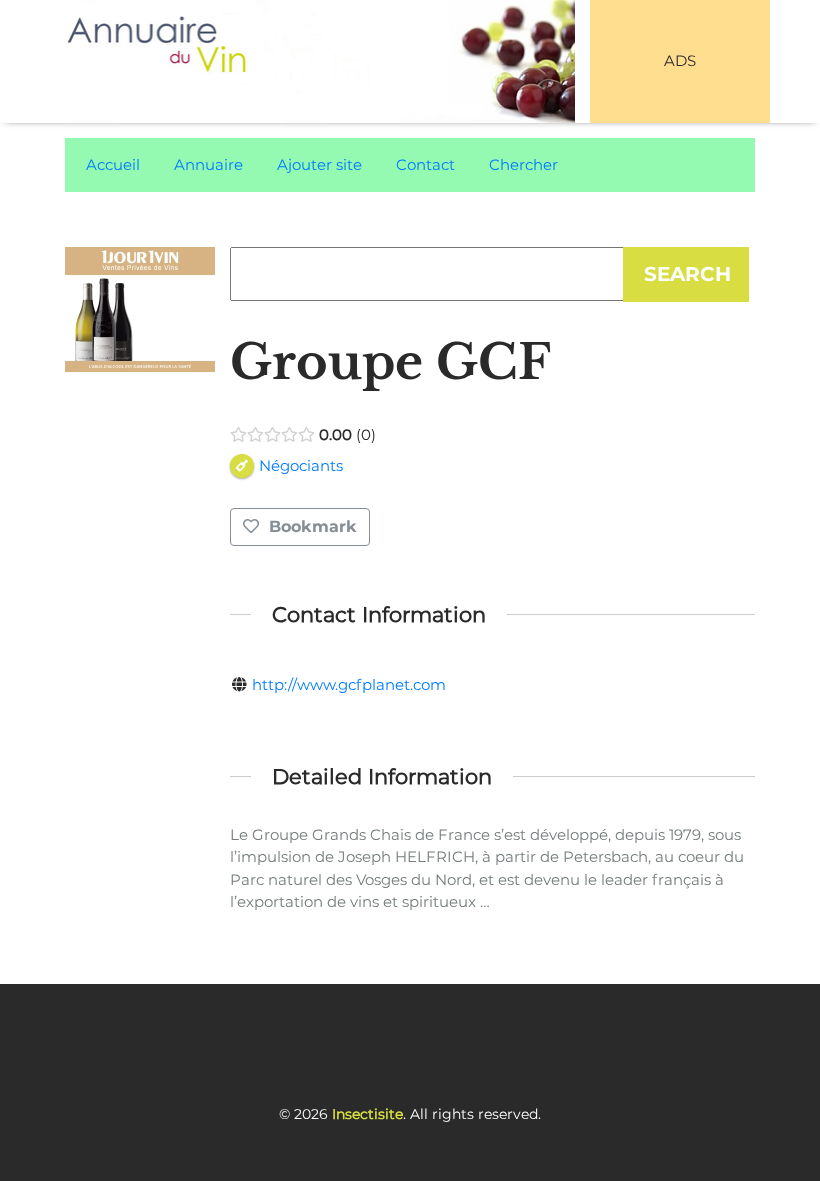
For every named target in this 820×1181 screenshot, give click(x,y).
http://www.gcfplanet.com (349, 684)
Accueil (113, 164)
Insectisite (367, 1114)
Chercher (523, 164)
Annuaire (208, 164)
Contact (425, 164)
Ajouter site (319, 164)
